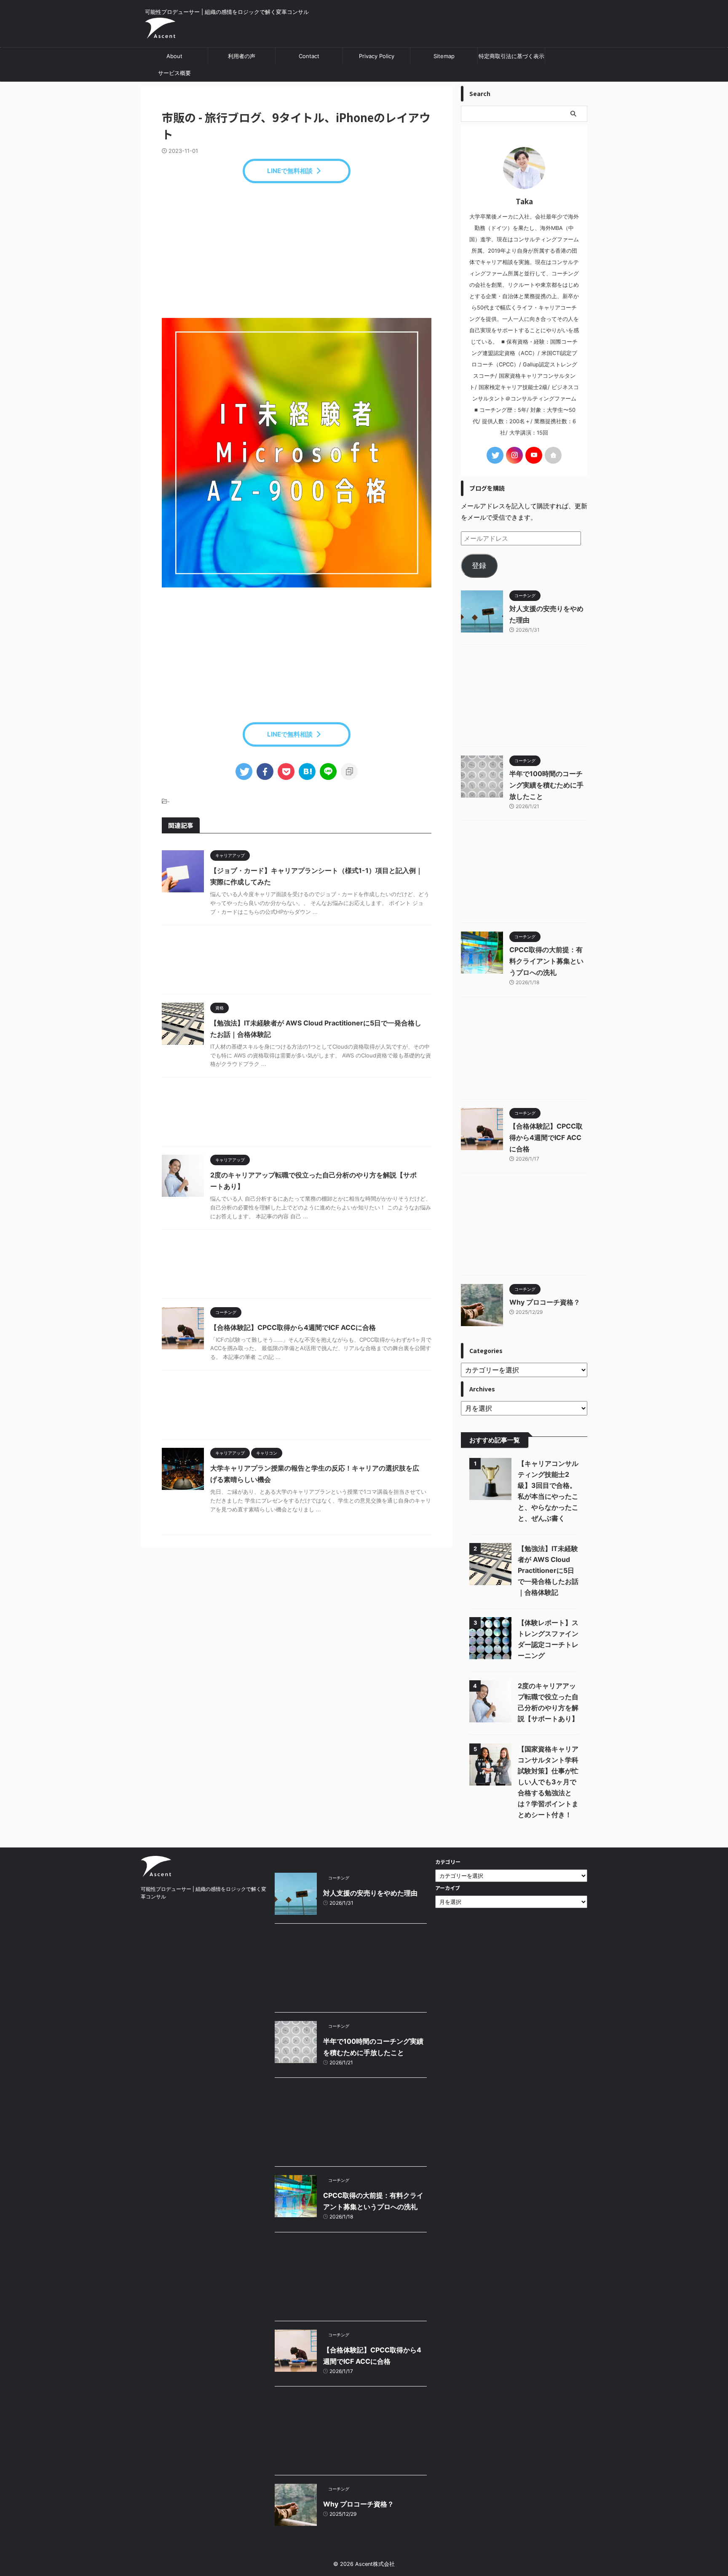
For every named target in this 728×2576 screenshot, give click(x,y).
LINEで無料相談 (290, 171)
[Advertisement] (297, 251)
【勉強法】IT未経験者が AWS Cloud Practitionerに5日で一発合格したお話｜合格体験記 (548, 1570)
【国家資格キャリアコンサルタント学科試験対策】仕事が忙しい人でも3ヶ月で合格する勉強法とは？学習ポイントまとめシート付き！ (548, 1782)
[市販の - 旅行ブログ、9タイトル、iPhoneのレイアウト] (307, 771)
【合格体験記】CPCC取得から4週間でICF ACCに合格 (293, 1327)
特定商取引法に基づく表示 (511, 56)
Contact (309, 56)
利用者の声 (242, 56)
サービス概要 (174, 73)
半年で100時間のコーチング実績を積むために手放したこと (546, 785)
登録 (479, 566)
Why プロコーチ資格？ (545, 1302)
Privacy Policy (377, 56)
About (174, 56)
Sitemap (444, 56)
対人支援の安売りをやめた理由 (370, 1893)
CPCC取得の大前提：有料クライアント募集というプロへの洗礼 (546, 961)
